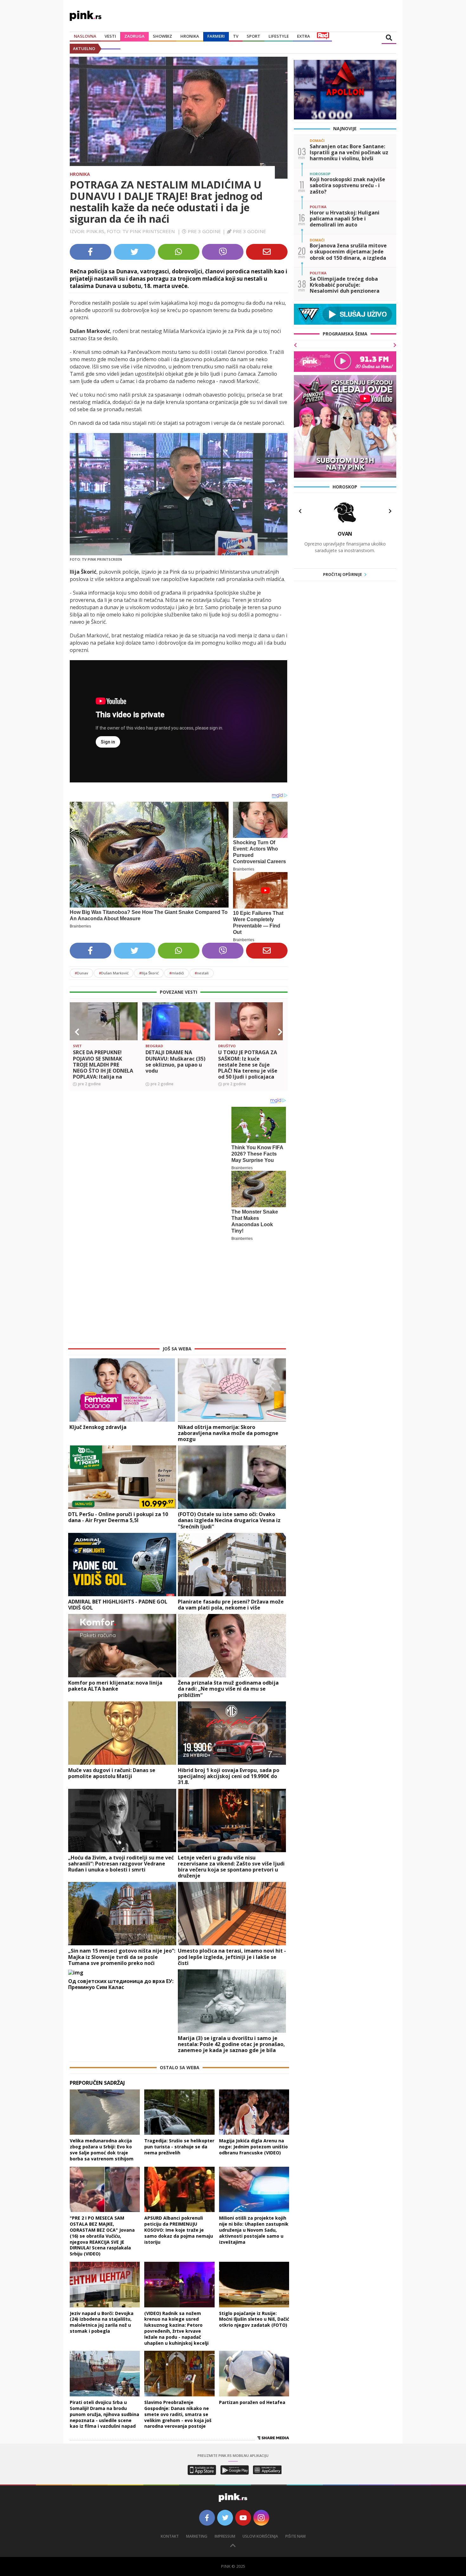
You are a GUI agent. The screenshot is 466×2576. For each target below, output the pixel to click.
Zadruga (134, 36)
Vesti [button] (110, 36)
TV (236, 36)
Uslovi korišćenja (260, 2441)
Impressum (225, 2441)
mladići (177, 973)
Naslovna (85, 36)
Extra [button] (304, 36)
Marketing (197, 2441)
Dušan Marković (114, 973)
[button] (77, 1032)
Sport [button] (253, 36)
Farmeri (216, 36)
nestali (202, 973)
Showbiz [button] (162, 36)
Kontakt (170, 2441)
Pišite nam (295, 2441)
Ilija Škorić (149, 973)
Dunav (81, 973)
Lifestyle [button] (279, 36)
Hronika (190, 36)
